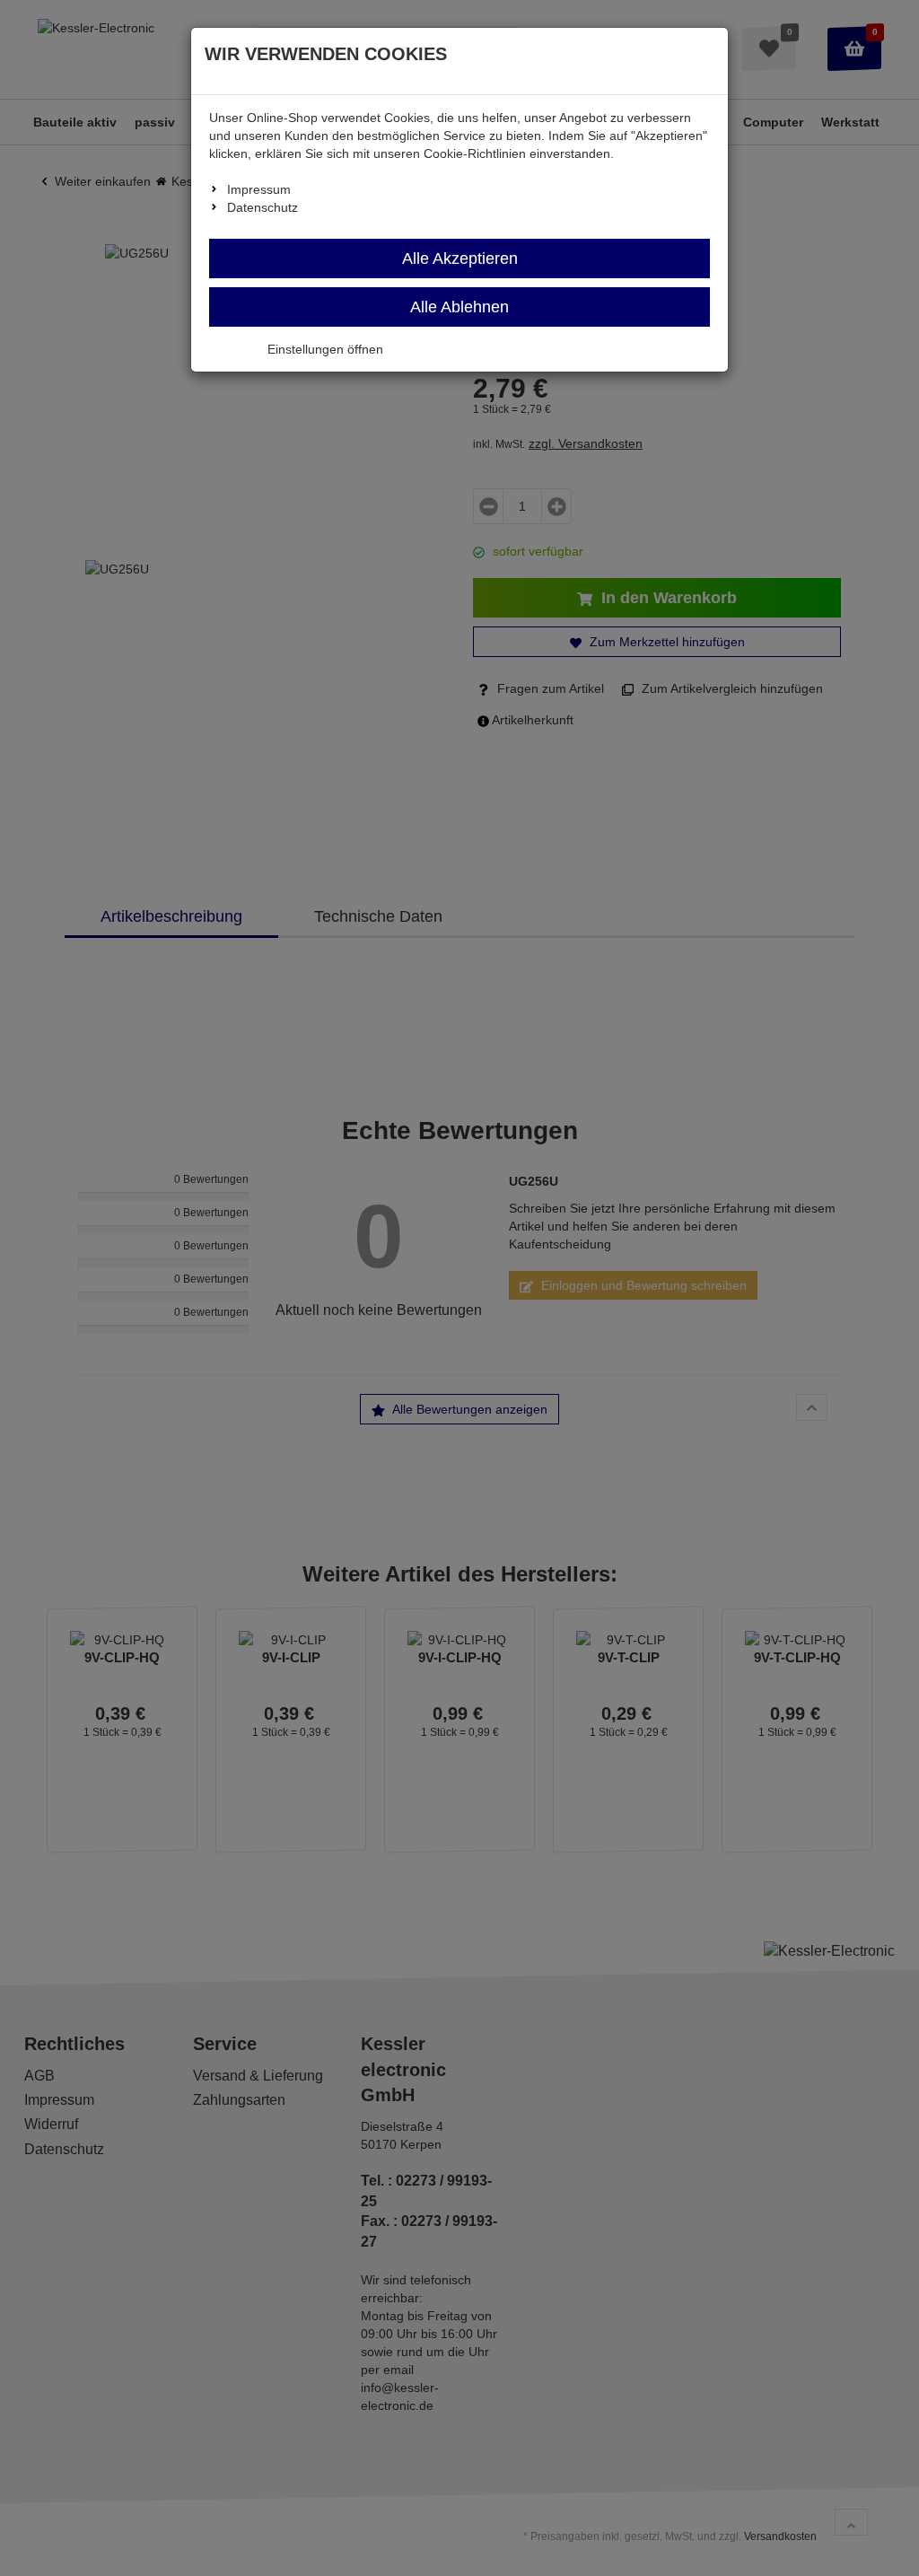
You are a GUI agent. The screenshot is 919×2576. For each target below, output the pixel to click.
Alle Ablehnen (459, 307)
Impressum (259, 189)
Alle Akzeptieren (460, 258)
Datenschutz (263, 207)
